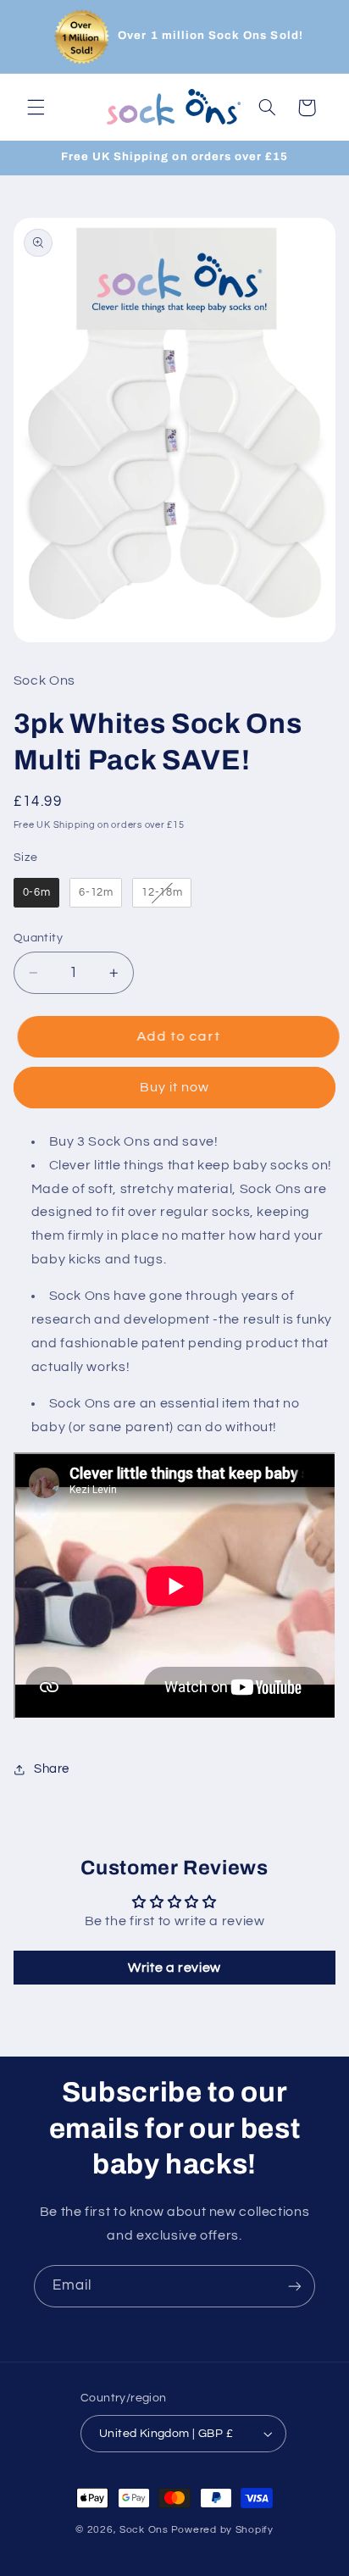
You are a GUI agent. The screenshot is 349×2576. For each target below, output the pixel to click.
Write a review (174, 1968)
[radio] (37, 893)
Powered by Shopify (222, 2530)
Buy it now (175, 1087)
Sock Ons (144, 2530)
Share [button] (52, 1769)
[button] (36, 108)
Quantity (38, 938)
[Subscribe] (295, 2286)
